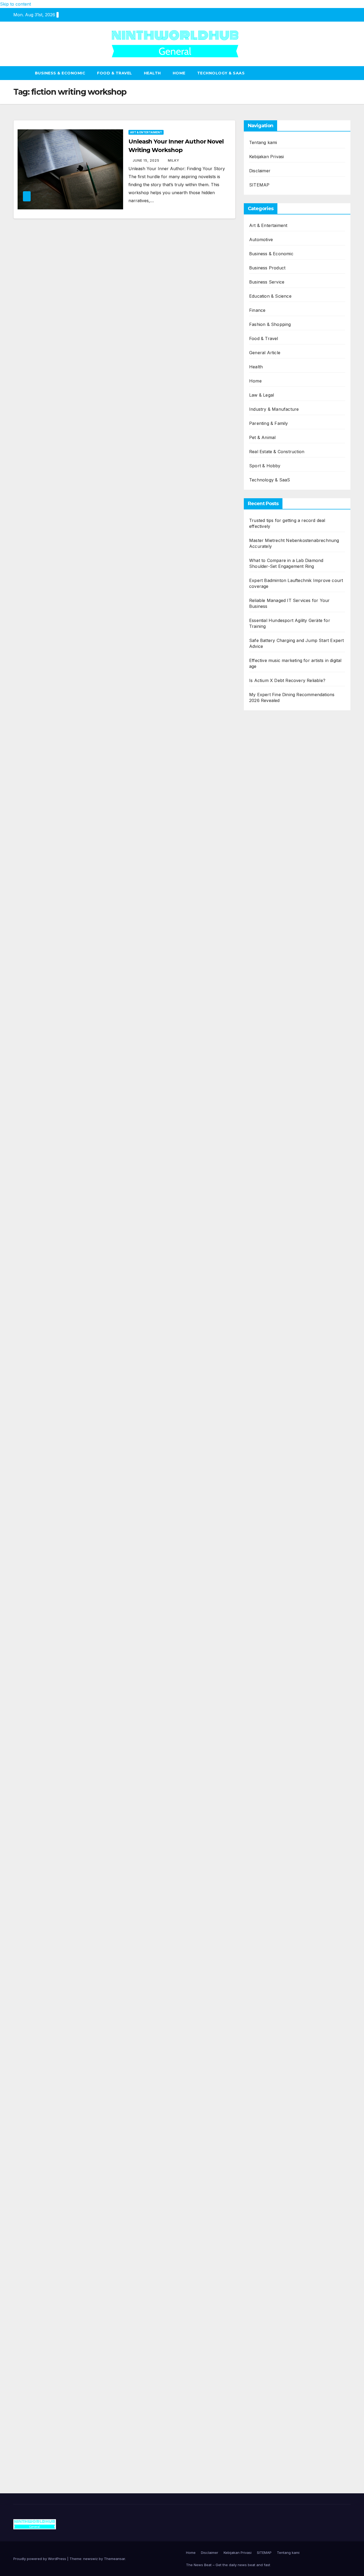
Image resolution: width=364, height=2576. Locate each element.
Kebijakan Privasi (266, 157)
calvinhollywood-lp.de (271, 1954)
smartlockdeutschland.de (274, 1616)
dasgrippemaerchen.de (272, 2226)
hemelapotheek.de (268, 1286)
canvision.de (262, 1030)
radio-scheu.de (264, 1150)
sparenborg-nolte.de (270, 1376)
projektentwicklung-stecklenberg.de (285, 1456)
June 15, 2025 (147, 160)
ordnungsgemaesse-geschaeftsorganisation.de (296, 1472)
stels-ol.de (259, 1994)
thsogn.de (259, 2274)
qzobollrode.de (264, 2426)
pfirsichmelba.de (266, 2210)
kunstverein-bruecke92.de (276, 1776)
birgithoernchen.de (268, 1294)
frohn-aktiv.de (263, 1086)
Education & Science (270, 296)
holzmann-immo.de (269, 2418)
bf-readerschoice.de (270, 2018)
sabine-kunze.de (266, 2170)
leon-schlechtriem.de (270, 1318)
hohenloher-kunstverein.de (277, 2010)
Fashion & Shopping (270, 324)
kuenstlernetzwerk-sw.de (274, 1496)
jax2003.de (260, 1448)
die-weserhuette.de (268, 1978)
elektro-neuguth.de (268, 2234)
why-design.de (264, 1254)
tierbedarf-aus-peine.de (273, 1922)
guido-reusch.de (266, 1946)
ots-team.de (261, 1440)
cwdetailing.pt (263, 779)
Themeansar (114, 2559)
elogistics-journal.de (269, 1728)
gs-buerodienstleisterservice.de (280, 1214)
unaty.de (258, 827)
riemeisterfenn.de (267, 1760)
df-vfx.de (258, 2042)
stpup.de (258, 2106)
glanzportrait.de (265, 1808)
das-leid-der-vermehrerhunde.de (282, 1768)
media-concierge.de (269, 2378)
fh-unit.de (259, 915)
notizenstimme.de (267, 803)
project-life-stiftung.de (271, 2402)
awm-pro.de (261, 931)
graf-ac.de (260, 835)
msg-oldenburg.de (268, 2178)
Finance (257, 310)
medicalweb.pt (264, 747)
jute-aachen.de (264, 1930)
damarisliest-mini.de (269, 1512)
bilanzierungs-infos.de (271, 1416)
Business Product (267, 268)
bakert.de (259, 1190)
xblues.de (259, 2314)
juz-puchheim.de (266, 1712)
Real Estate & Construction (277, 452)
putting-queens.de (267, 1270)
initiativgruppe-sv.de (269, 1384)
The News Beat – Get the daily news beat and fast (228, 2565)
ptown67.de (261, 1898)
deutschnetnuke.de (268, 1914)
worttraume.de (264, 795)
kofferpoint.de (263, 1986)
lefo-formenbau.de (268, 891)
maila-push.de (263, 1014)
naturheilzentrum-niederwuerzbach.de (288, 1938)
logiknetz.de (261, 819)
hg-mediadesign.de (268, 1182)
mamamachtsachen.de (272, 1672)
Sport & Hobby (265, 466)
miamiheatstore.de (267, 1600)
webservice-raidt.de (269, 2114)
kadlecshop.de (264, 1022)
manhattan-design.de (270, 2218)
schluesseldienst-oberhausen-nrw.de (286, 1744)
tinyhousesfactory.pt (270, 771)
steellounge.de (264, 787)
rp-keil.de (259, 958)
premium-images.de (269, 1408)
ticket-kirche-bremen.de (273, 1800)
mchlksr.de (260, 1360)
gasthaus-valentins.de (271, 1576)
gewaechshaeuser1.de (271, 1230)
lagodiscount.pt (264, 755)
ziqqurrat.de (261, 867)
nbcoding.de (261, 982)
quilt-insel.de (262, 1246)
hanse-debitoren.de (269, 1166)
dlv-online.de (262, 1560)
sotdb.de (258, 1078)
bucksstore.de (263, 1424)
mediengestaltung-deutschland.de (283, 851)
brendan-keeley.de (268, 899)
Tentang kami (263, 142)
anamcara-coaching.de (272, 1656)
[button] (347, 73)
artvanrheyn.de (265, 1400)
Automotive (261, 240)
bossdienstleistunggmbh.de (276, 875)
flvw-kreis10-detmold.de (273, 1752)
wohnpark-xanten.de (270, 1222)
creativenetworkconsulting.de (279, 1206)
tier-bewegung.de (267, 1392)
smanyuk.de (261, 1070)
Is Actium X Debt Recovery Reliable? (287, 680)
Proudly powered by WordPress (40, 2559)
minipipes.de (261, 1544)
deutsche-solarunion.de (273, 843)
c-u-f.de (257, 2370)
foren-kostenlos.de (268, 2026)
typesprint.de (262, 1834)
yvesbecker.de (264, 1792)
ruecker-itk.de (263, 1680)
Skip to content (15, 4)
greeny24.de (262, 1046)
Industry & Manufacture (274, 409)
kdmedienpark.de (266, 1238)
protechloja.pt (263, 739)
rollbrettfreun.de (266, 1874)
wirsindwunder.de (267, 990)
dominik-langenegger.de (273, 1552)
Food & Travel (115, 73)
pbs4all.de (260, 1536)
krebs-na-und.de (266, 2034)
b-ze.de (257, 1842)
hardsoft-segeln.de (268, 1102)
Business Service (267, 282)
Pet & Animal (262, 437)
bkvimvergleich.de (267, 1158)
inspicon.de (260, 2410)
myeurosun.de (264, 883)
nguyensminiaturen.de (271, 2162)
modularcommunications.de (277, 1464)
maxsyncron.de (265, 1906)
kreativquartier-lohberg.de (275, 2202)
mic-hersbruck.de (267, 1592)
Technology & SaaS (221, 73)
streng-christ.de (265, 1584)
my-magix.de (262, 1126)
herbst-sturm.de (265, 2394)
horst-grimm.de (265, 1174)
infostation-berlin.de (269, 1344)
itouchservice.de (266, 2290)
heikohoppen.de (265, 1302)
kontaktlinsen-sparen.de (274, 1970)
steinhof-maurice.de (269, 1432)
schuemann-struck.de (271, 2066)
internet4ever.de (266, 2074)
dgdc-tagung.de (265, 1632)
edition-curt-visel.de (269, 1062)
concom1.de (261, 2250)
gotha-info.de (263, 2346)
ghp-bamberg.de (266, 1504)
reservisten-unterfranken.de (278, 966)
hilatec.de (259, 974)
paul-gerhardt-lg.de (269, 2266)
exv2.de (257, 1720)
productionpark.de (268, 1134)
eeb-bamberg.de (266, 2082)
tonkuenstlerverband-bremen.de (282, 2386)
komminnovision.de (268, 1352)
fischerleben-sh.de (268, 1488)
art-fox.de (259, 1006)
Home (179, 73)
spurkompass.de (266, 811)
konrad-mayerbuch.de (272, 1520)
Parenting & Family (269, 423)
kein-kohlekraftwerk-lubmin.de (280, 1882)
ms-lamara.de (263, 1038)
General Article (265, 353)
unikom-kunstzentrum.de (275, 1368)
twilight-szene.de (266, 1688)
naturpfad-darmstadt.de (273, 907)
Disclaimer (260, 171)
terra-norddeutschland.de (275, 2050)
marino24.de (262, 1568)
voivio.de (258, 1866)
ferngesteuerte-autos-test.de (278, 1624)
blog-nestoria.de (266, 1054)
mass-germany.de (267, 1118)
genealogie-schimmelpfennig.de (281, 2058)
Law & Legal (262, 395)
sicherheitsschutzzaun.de (275, 1110)
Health (152, 73)
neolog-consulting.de (270, 1640)
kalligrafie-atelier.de (269, 2458)
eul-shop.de (261, 2194)
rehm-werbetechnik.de (272, 1198)
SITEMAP (259, 185)
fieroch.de (259, 1142)
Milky (174, 160)
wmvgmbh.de (263, 2242)
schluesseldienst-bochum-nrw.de (283, 1528)
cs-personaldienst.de (270, 1278)
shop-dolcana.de (266, 2258)
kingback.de (261, 1310)
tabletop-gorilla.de (267, 1648)
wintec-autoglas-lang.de (273, 1094)
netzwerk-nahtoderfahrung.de (280, 1736)
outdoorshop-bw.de (269, 1262)
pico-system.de (264, 1784)
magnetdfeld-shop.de (270, 998)
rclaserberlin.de (265, 923)
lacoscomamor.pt (267, 763)
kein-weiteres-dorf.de (271, 1890)
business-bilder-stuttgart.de (277, 2306)
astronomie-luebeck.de (272, 1850)
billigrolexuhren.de (268, 1696)
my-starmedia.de (266, 1704)
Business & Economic (60, 73)
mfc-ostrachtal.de (267, 2154)
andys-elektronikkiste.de (274, 859)
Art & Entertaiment (146, 132)
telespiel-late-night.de (271, 2130)
